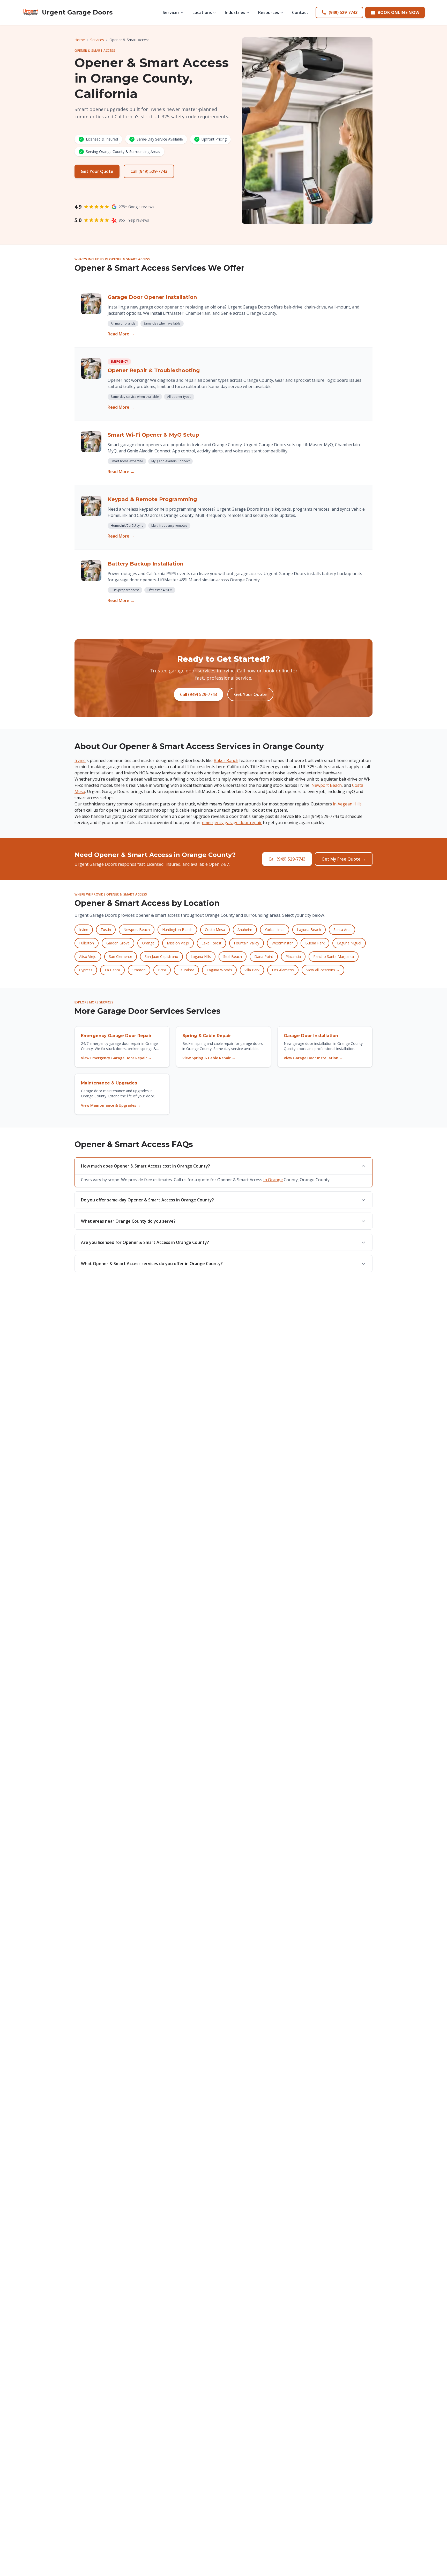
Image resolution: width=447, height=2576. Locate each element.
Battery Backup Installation (146, 564)
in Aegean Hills (347, 804)
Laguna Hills (201, 956)
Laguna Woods (219, 970)
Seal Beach (233, 956)
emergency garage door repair (232, 823)
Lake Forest (211, 943)
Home (80, 40)
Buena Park (315, 943)
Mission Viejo (178, 943)
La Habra (112, 970)
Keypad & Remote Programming (152, 499)
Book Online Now (399, 12)
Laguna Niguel (349, 943)
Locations (202, 12)
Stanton (139, 970)
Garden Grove (118, 943)
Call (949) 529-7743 (149, 171)
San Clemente (121, 956)
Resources (269, 12)
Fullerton (87, 943)
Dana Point (264, 956)
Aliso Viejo (88, 956)
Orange (148, 943)
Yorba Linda (275, 930)
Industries (235, 12)
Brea (162, 970)
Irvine (80, 760)
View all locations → (323, 970)
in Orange (273, 1180)
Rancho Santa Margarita (334, 956)
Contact (300, 12)
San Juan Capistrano (161, 956)
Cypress (86, 970)
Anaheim (245, 930)
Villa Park (252, 970)
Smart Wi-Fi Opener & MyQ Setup (153, 435)
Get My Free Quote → (344, 859)
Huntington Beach (177, 930)
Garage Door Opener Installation (152, 297)
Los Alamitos (283, 970)
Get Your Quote (97, 171)
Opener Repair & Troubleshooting (154, 370)
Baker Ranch (226, 760)
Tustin (106, 930)
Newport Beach (327, 785)
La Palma (186, 970)
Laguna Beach (309, 930)
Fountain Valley (247, 943)
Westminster (282, 943)
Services (171, 12)
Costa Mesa (215, 930)
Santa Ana (342, 930)
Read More (121, 334)
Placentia (293, 956)
